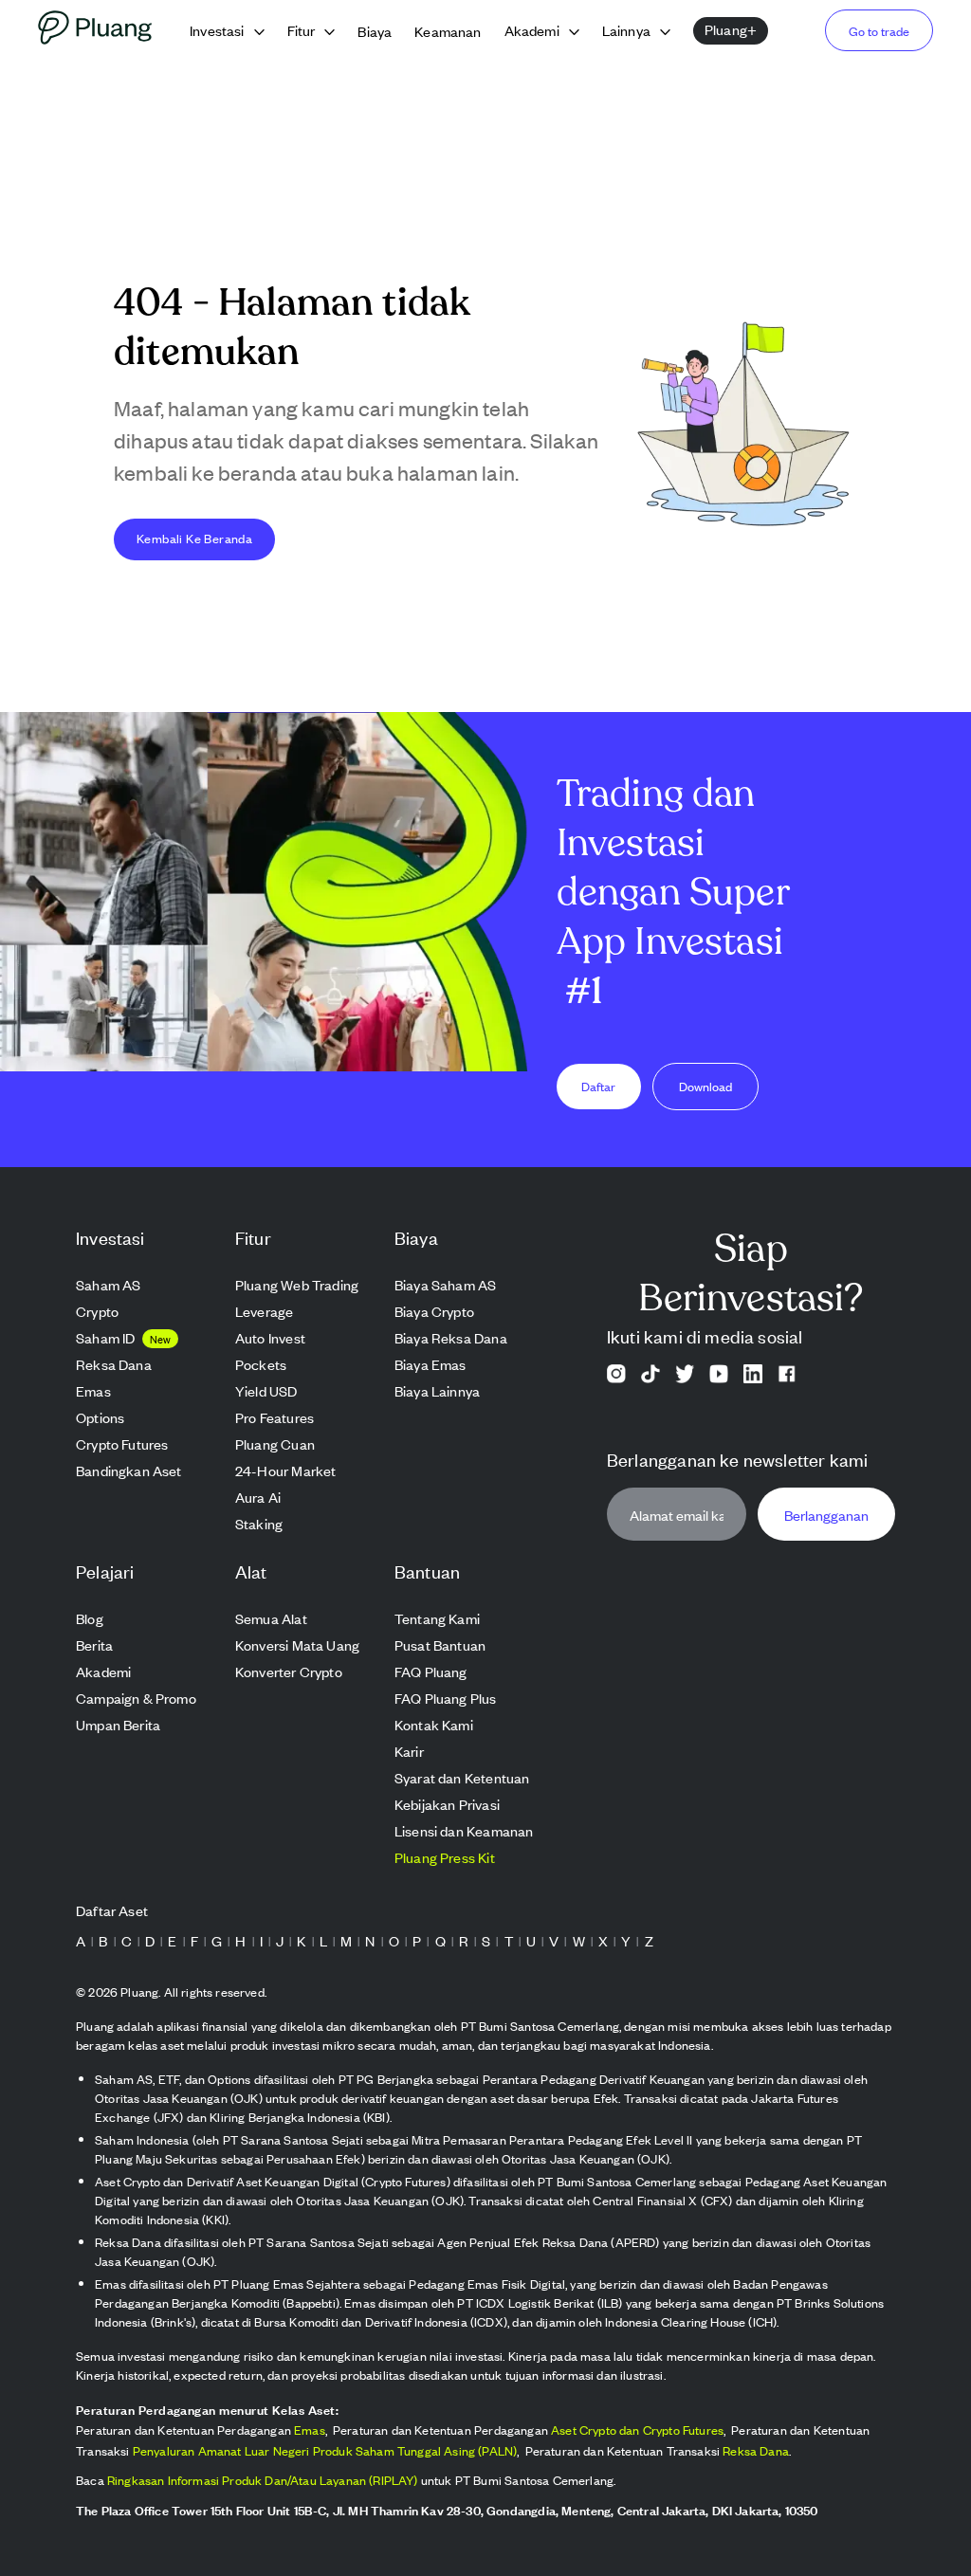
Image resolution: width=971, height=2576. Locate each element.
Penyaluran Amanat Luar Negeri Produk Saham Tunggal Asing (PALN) (325, 2450)
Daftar (598, 1086)
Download (705, 1086)
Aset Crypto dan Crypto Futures (637, 2430)
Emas (310, 2430)
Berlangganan (826, 1515)
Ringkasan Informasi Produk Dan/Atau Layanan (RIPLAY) (263, 2480)
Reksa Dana (756, 2450)
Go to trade (879, 31)
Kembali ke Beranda (194, 538)
